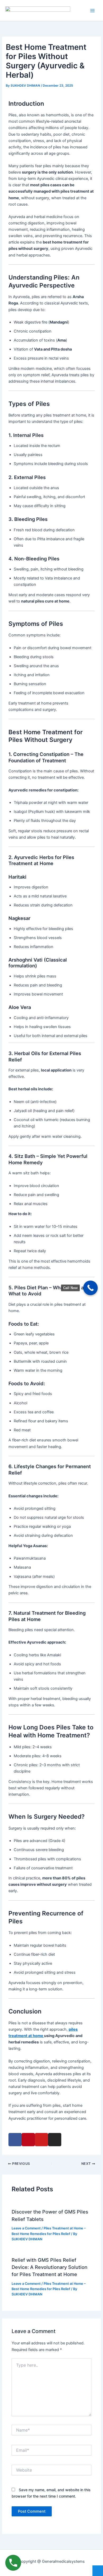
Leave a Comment (26, 2228)
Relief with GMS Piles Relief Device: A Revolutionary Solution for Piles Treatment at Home (50, 2267)
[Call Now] (90, 1288)
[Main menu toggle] (92, 10)
